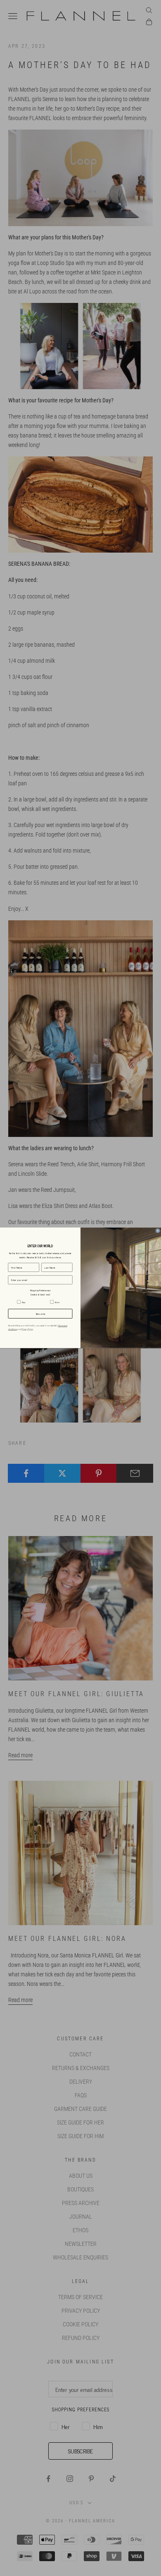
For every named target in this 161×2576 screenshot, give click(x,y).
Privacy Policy (27, 1329)
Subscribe (40, 1314)
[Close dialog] (158, 1231)
